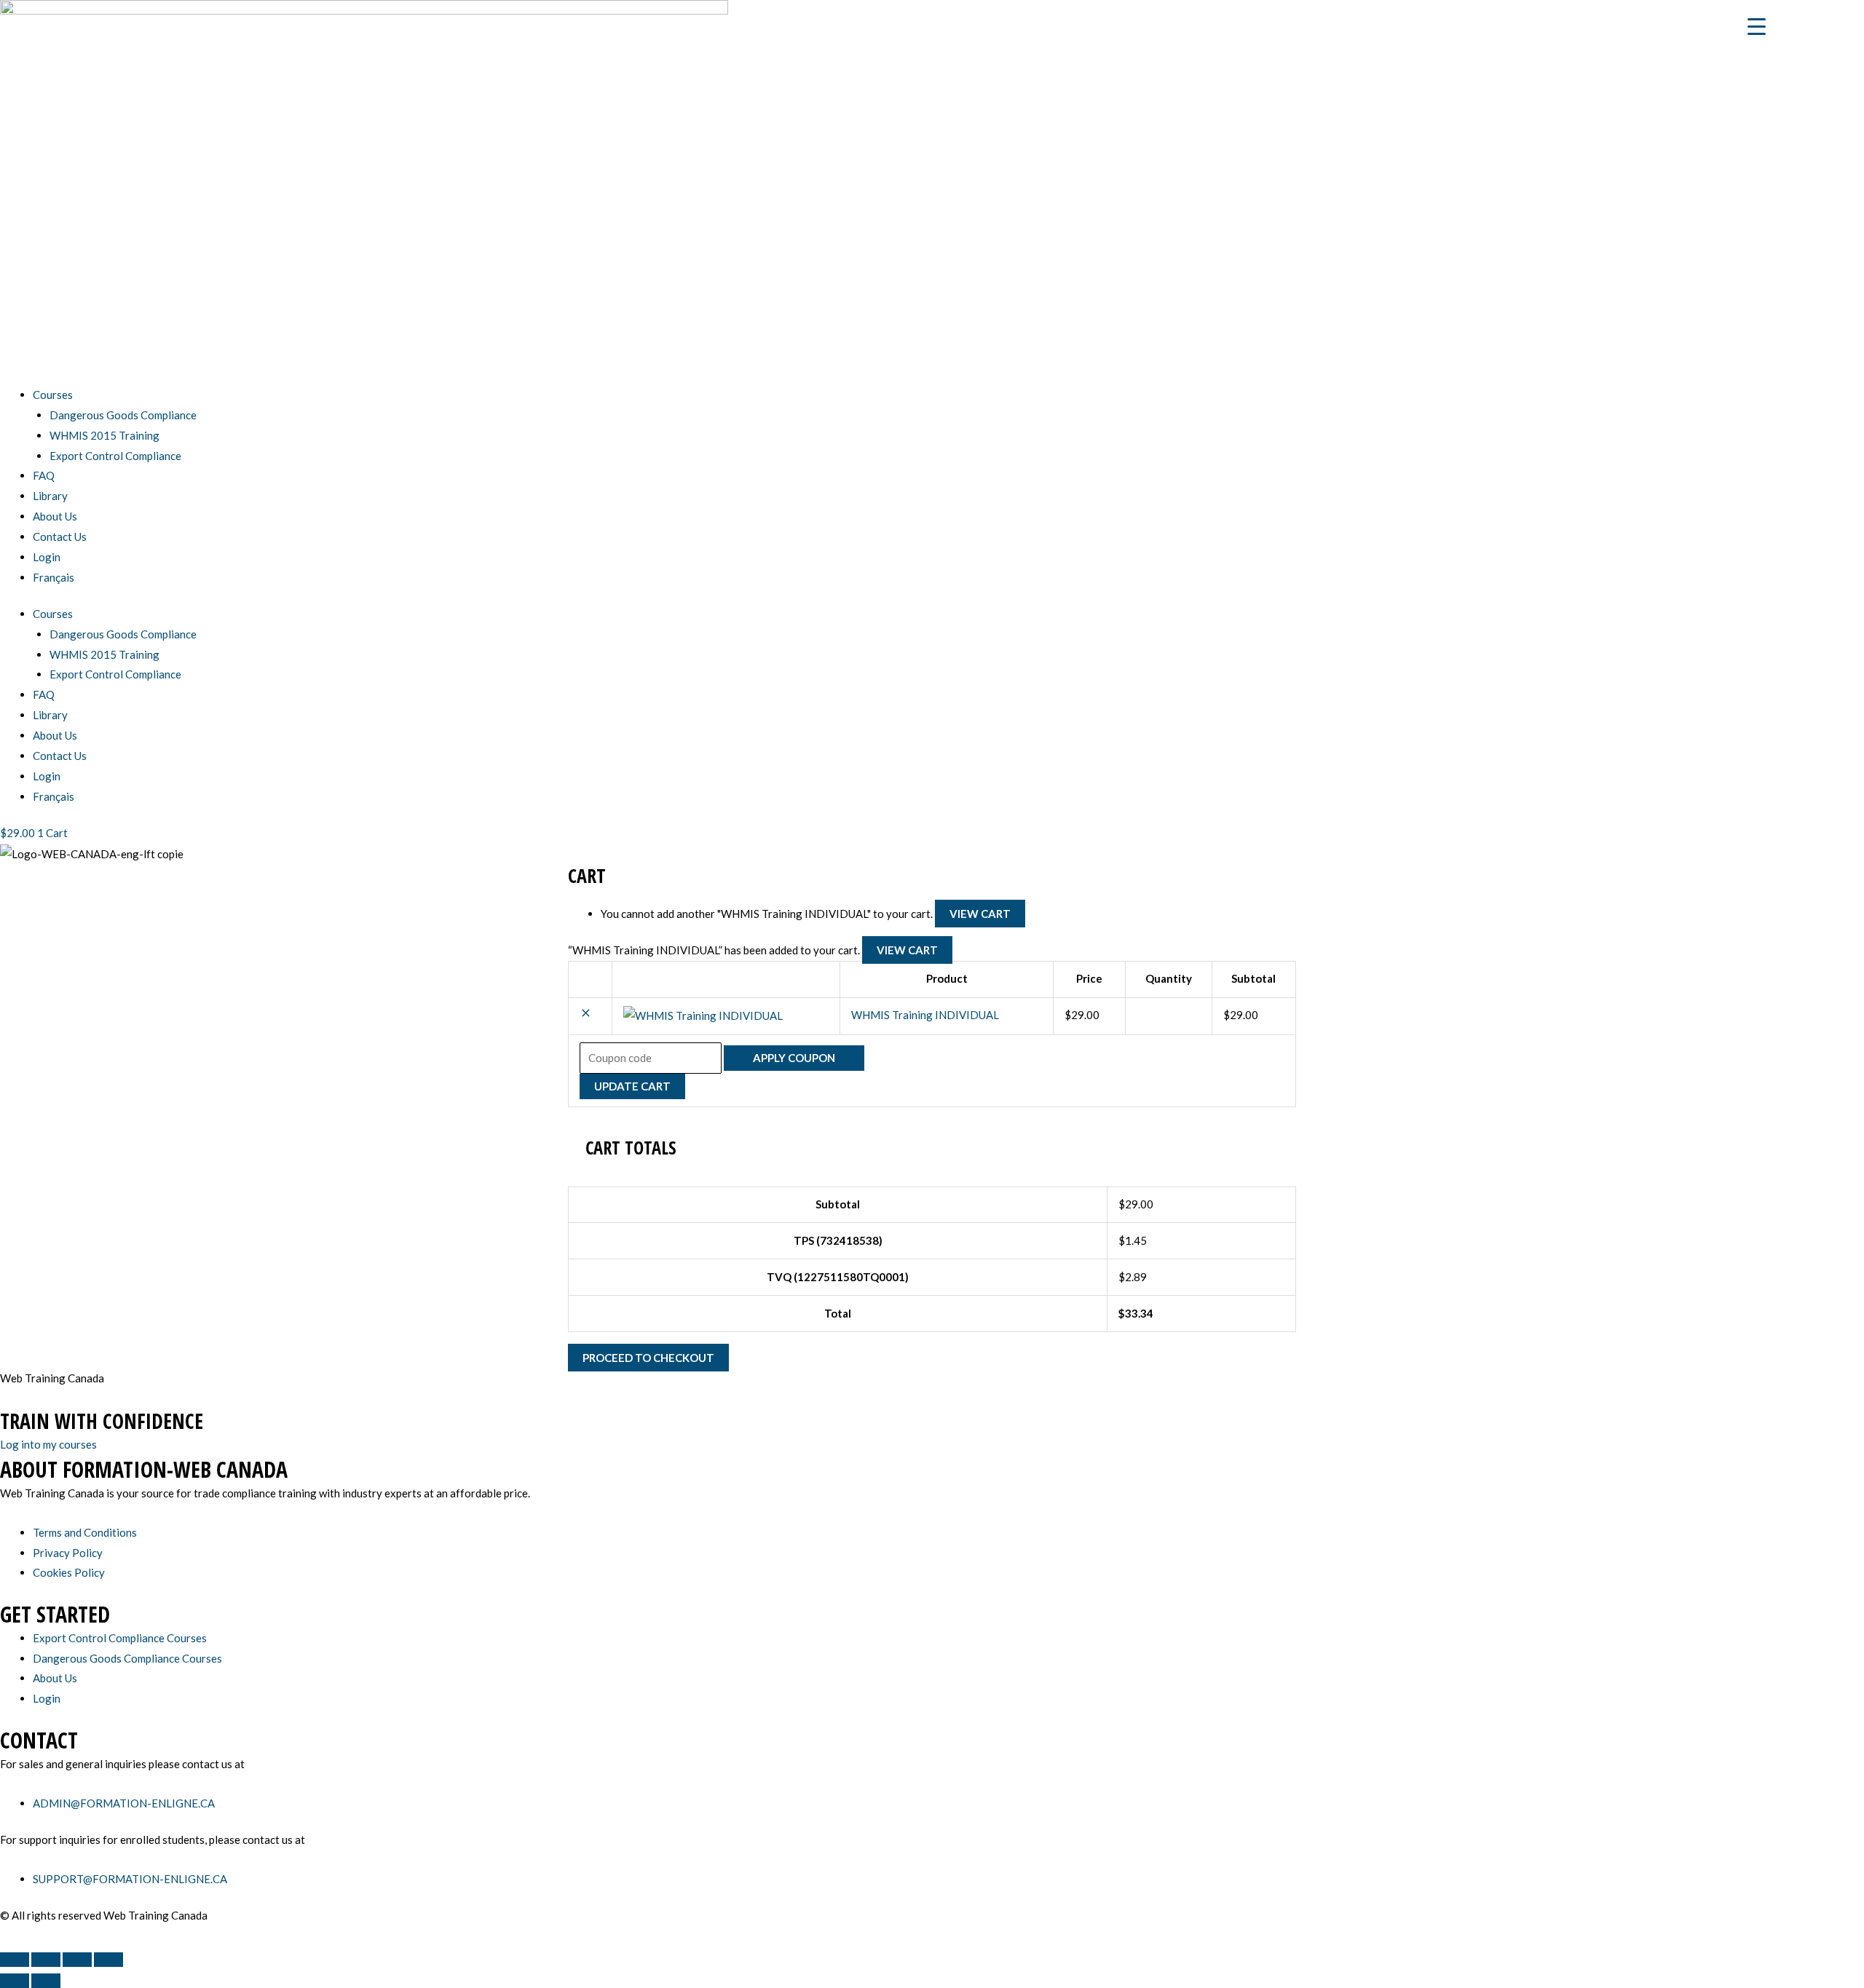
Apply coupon (794, 1058)
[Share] (77, 1960)
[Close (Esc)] (108, 1960)
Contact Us (60, 536)
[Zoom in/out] (15, 1960)
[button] (586, 1015)
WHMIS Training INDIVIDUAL (925, 1015)
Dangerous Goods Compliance (123, 415)
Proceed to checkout (648, 1358)
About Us (55, 516)
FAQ (44, 475)
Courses (53, 395)
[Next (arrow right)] (46, 1981)
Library (50, 496)
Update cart (632, 1086)
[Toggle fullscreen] (46, 1960)
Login (47, 557)
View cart (980, 914)
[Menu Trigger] (1756, 25)
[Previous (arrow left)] (15, 1981)
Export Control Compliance (115, 456)
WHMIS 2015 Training (104, 435)
